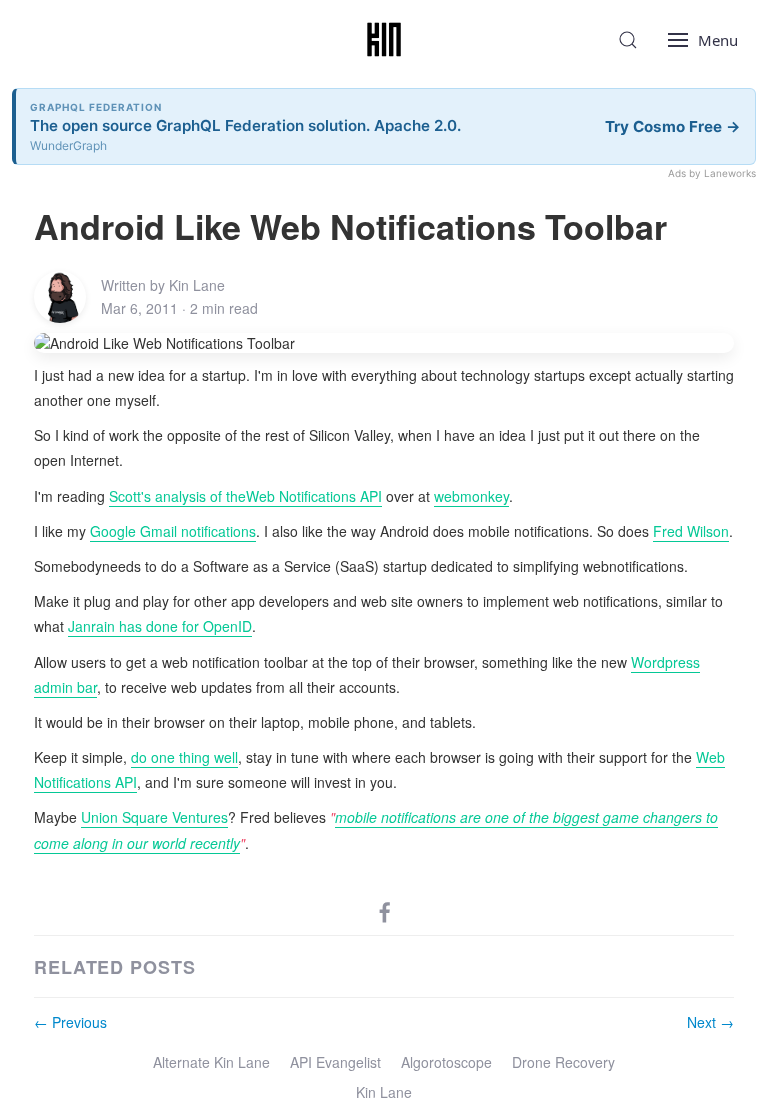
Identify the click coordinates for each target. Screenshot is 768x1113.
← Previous (70, 1022)
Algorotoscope (446, 1062)
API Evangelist (335, 1062)
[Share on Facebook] (385, 911)
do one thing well (184, 757)
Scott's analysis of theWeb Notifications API (245, 496)
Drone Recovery (563, 1062)
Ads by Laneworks (712, 173)
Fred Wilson (691, 531)
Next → (710, 1022)
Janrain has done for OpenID (160, 626)
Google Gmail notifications (173, 531)
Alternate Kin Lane (211, 1062)
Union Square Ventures (154, 817)
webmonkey (471, 496)
